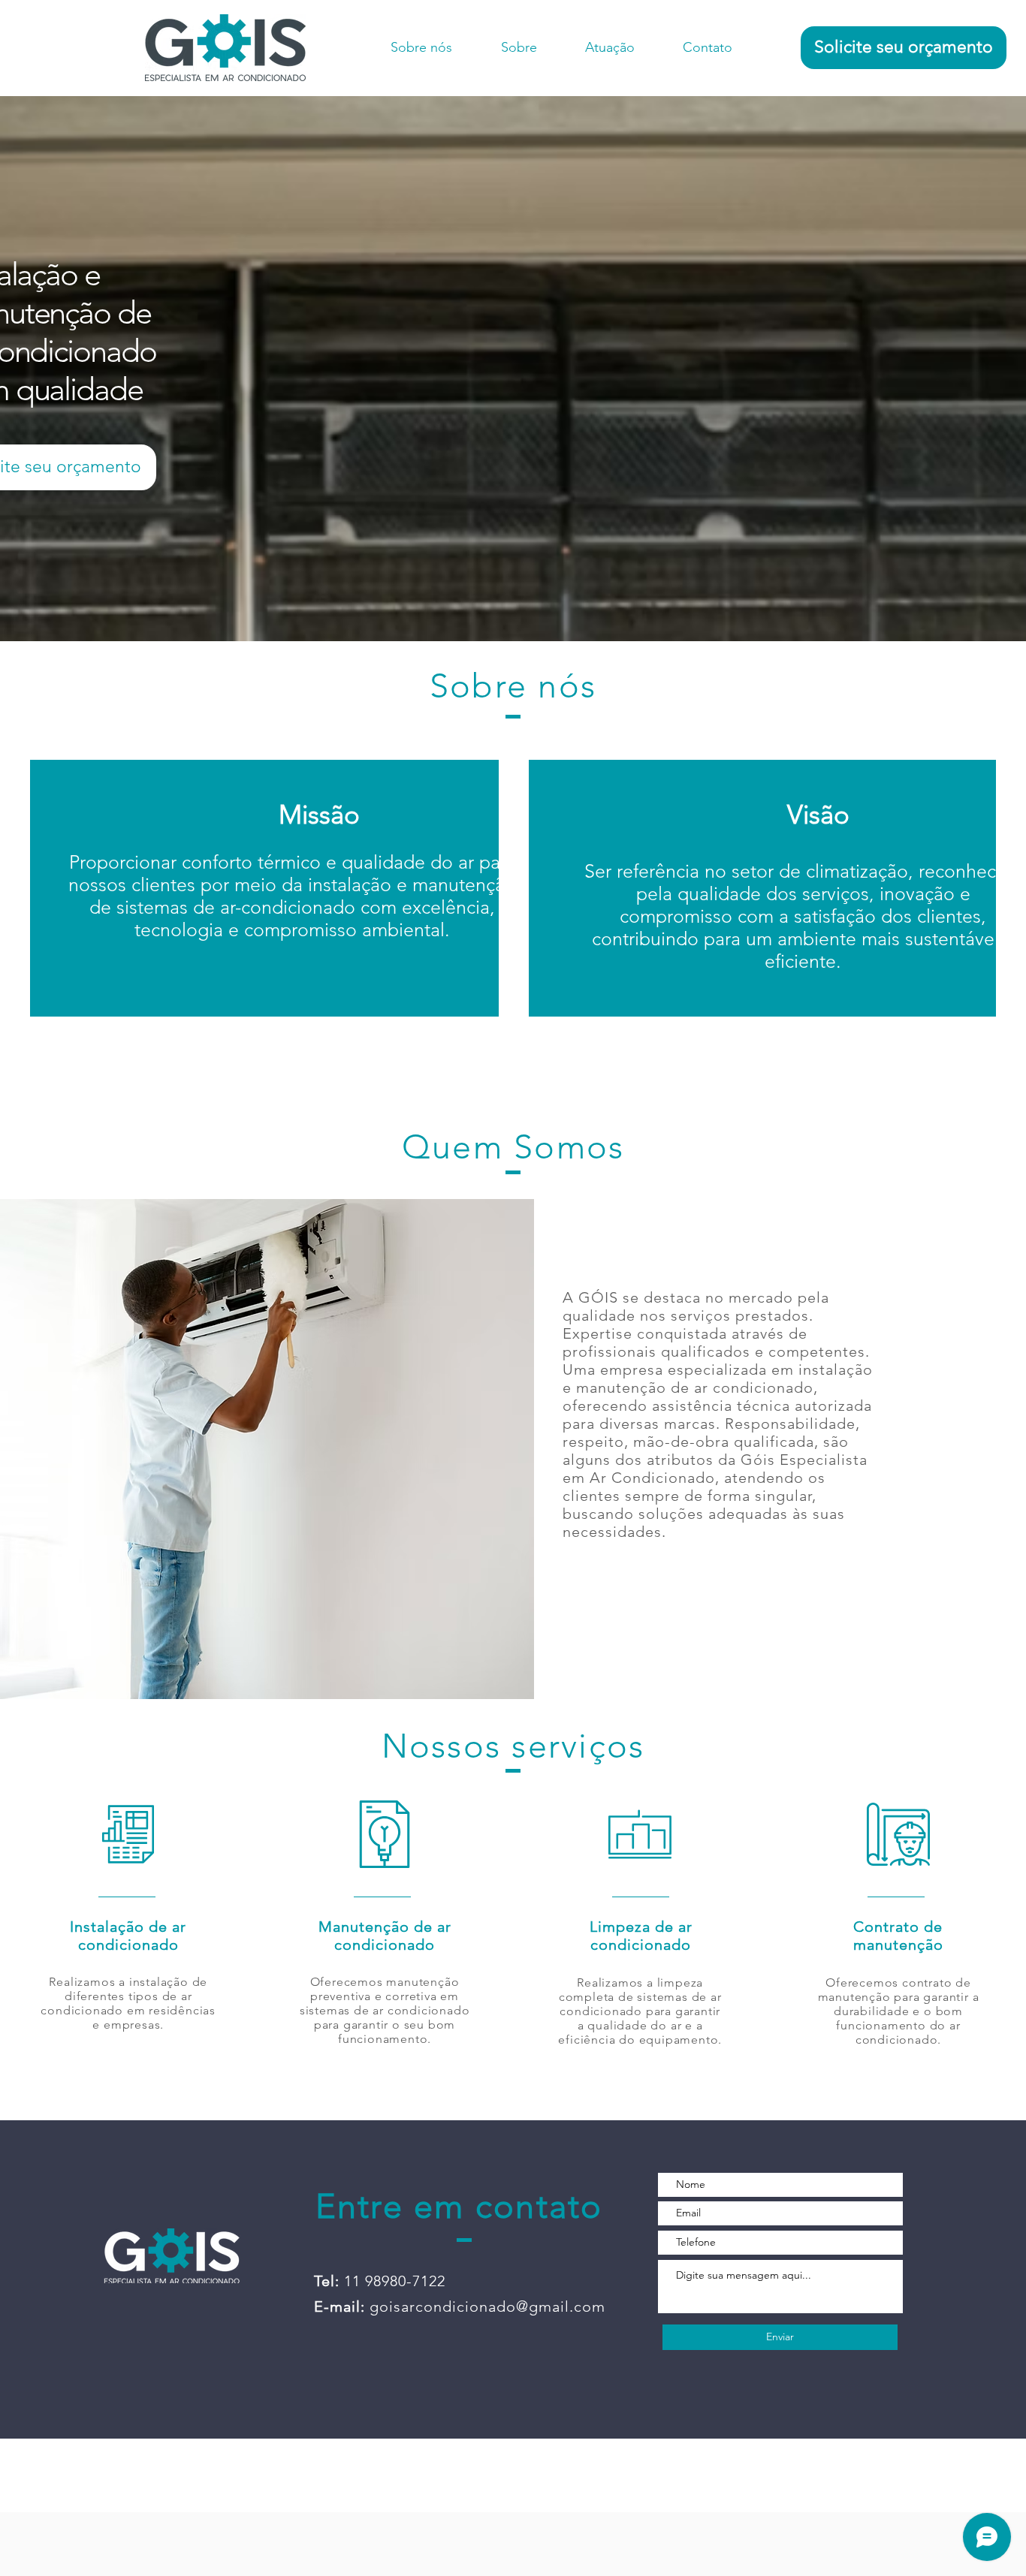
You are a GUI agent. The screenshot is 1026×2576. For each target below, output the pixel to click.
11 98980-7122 (395, 2281)
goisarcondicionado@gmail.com (487, 2306)
